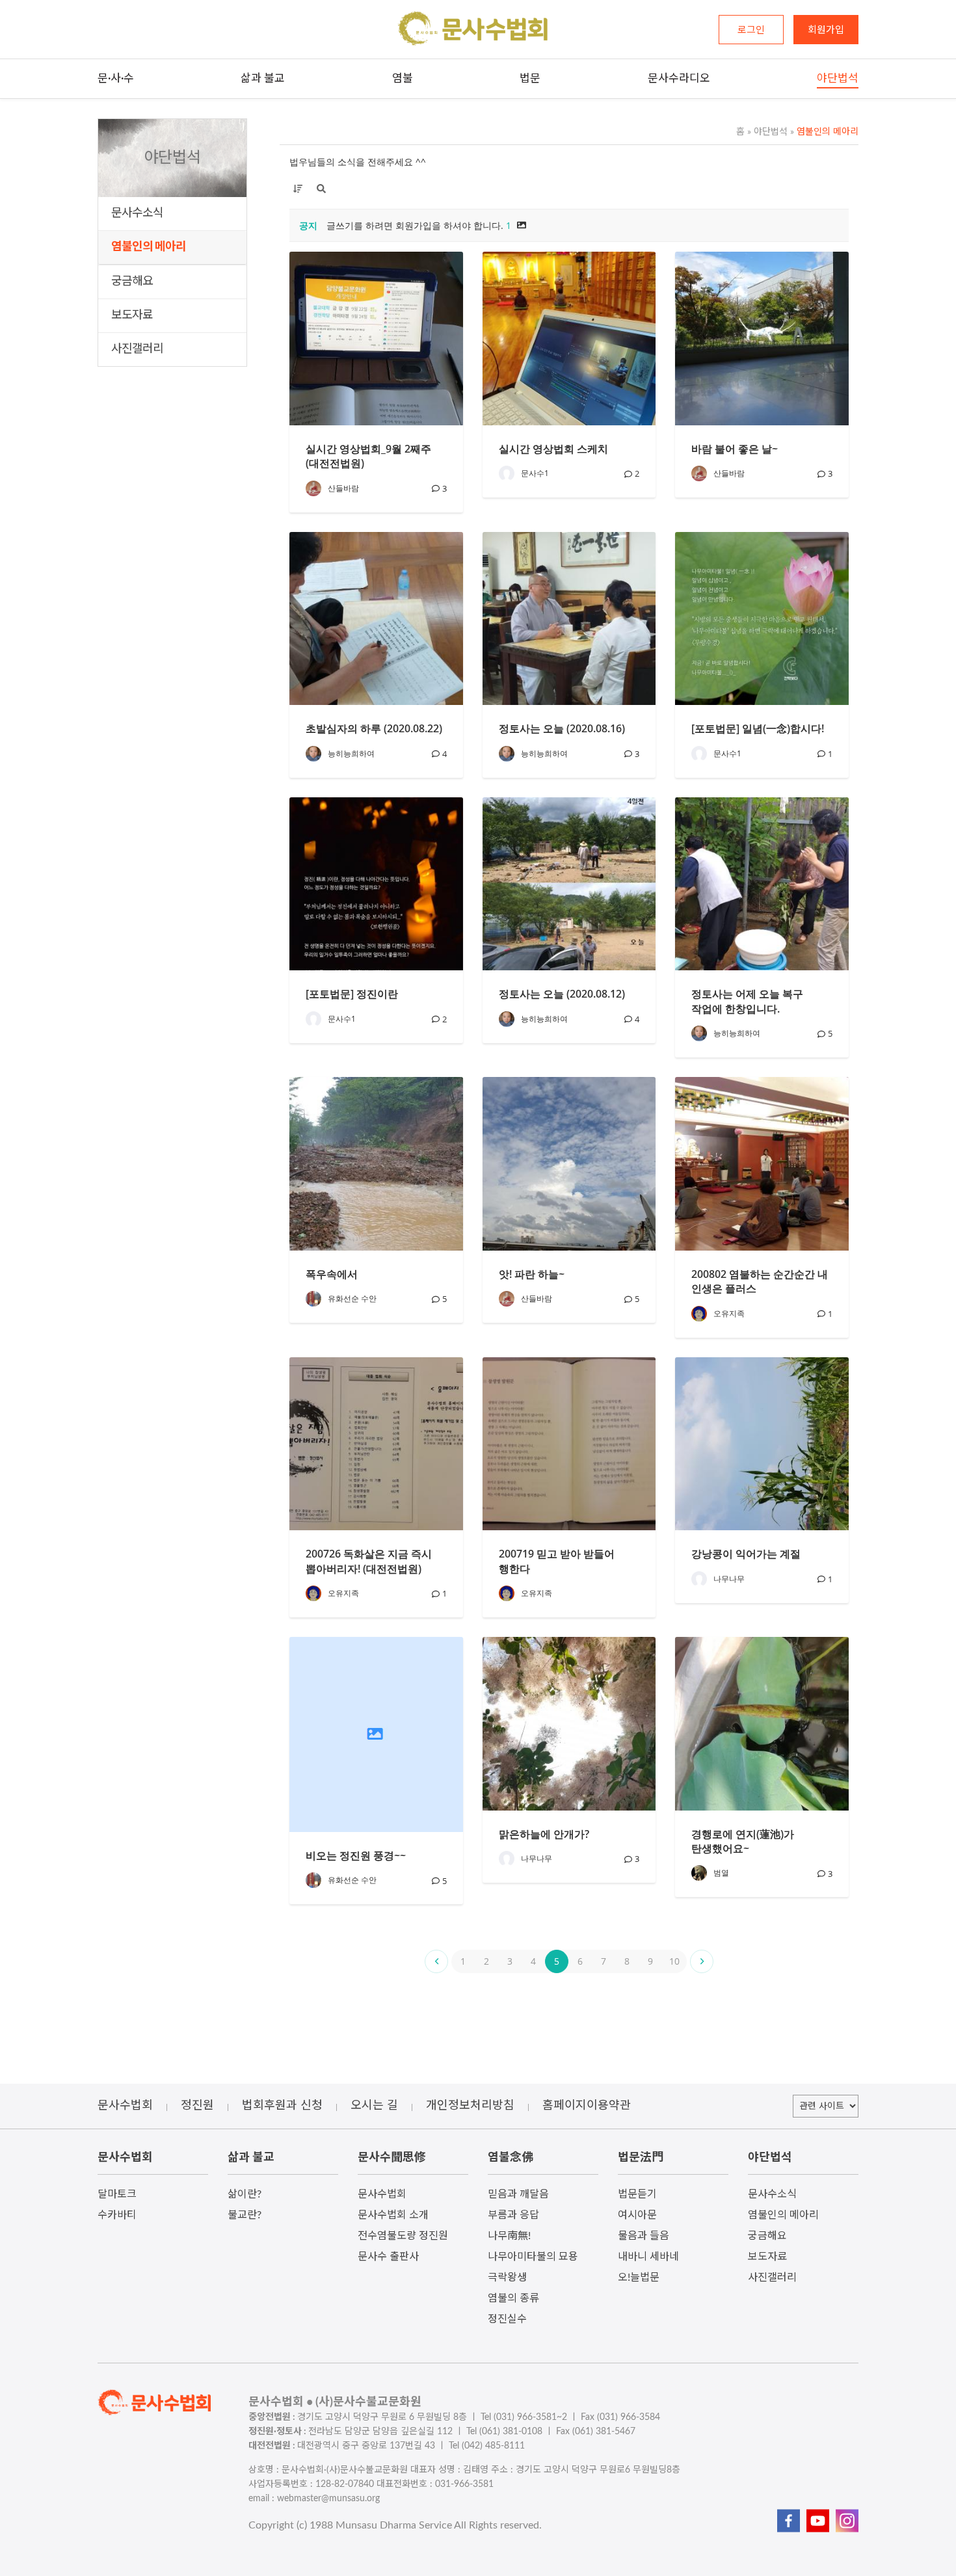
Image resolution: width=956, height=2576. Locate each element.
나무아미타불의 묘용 (533, 2257)
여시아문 (637, 2215)
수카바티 (117, 2215)
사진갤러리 (137, 349)
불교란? (245, 2215)
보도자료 (132, 315)
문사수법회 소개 (393, 2215)
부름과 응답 (513, 2215)
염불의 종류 (513, 2298)
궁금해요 (132, 282)
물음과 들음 (644, 2236)
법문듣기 (637, 2194)
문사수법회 (382, 2194)
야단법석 (767, 132)
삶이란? (245, 2194)
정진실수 (507, 2319)
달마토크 (117, 2194)
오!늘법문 (639, 2277)
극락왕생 (507, 2277)
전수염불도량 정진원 (403, 2236)
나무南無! (509, 2236)
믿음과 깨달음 (518, 2194)
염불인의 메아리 (149, 247)
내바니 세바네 (648, 2257)
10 (674, 1961)
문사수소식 (137, 213)
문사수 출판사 (388, 2257)
